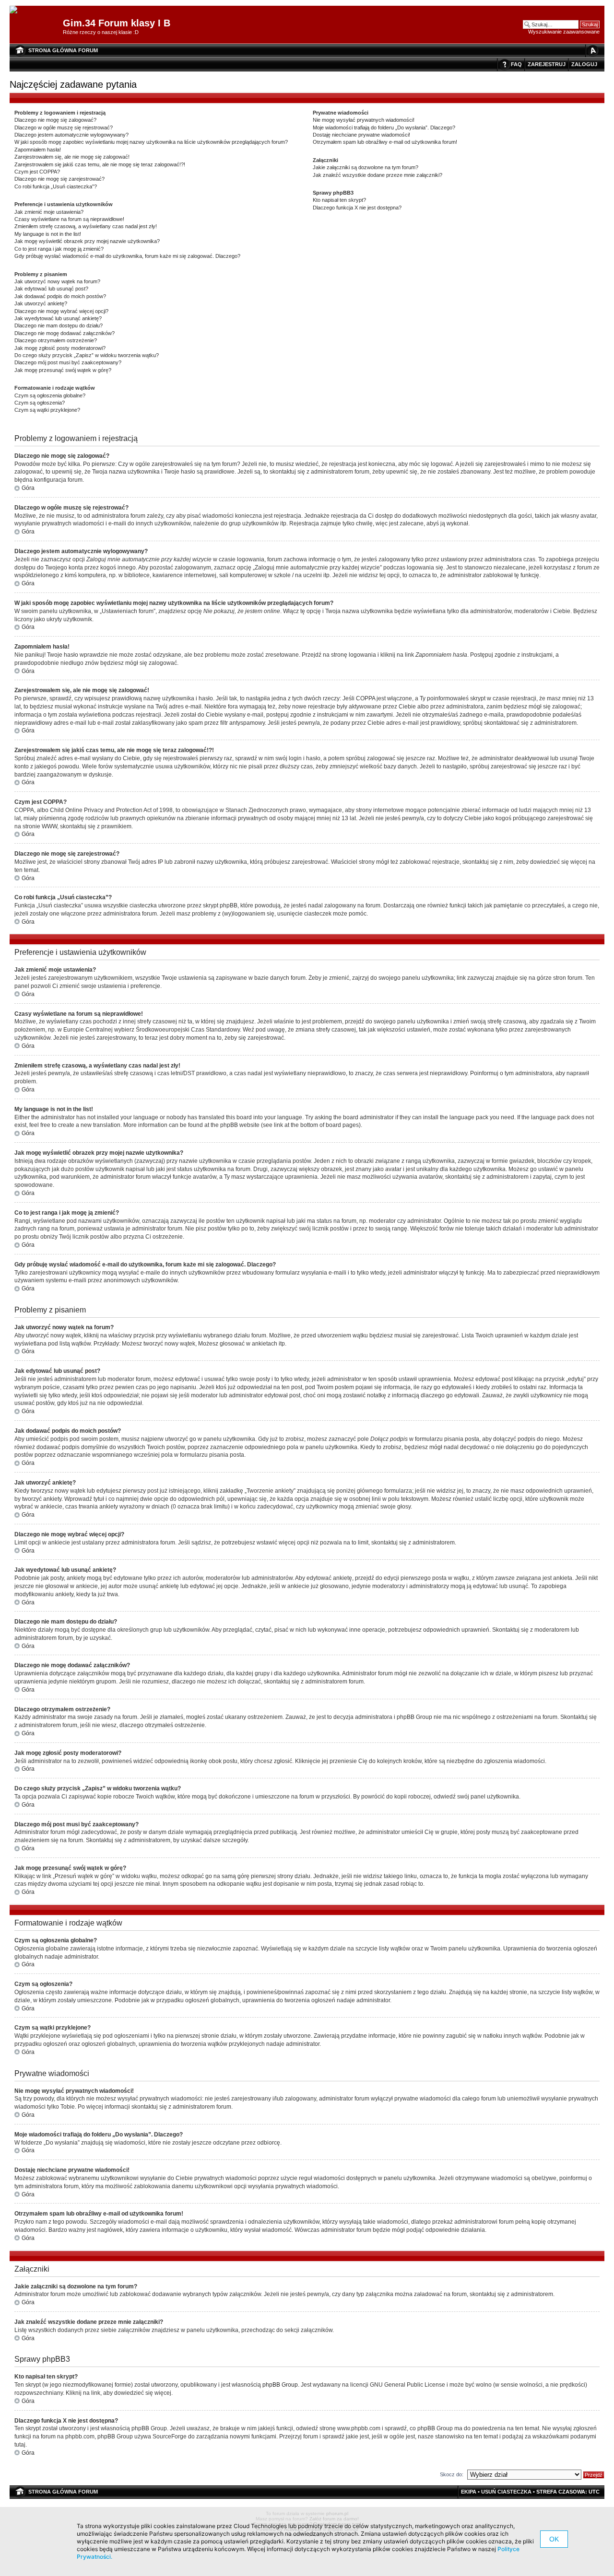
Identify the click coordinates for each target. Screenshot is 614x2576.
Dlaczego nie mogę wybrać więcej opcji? (61, 311)
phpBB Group (280, 2385)
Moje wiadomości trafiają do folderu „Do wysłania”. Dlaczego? (384, 128)
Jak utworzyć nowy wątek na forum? (57, 281)
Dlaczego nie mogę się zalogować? (55, 120)
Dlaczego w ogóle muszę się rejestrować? (64, 128)
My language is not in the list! (48, 234)
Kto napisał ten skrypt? (339, 200)
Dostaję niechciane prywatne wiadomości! (361, 135)
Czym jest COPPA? (37, 172)
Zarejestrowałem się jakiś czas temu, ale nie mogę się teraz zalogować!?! (100, 164)
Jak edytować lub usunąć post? (51, 289)
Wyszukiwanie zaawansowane (564, 32)
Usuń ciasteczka (506, 2492)
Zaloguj (584, 64)
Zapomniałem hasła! (38, 150)
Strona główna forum (63, 50)
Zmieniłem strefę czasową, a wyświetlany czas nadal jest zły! (86, 226)
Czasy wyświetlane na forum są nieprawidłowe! (69, 219)
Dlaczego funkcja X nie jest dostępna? (357, 208)
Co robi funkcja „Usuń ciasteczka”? (56, 186)
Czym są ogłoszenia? (40, 403)
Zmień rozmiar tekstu (592, 51)
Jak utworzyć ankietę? (41, 303)
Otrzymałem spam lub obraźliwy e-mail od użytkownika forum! (385, 142)
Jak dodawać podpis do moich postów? (60, 296)
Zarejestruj (547, 64)
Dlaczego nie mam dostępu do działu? (59, 325)
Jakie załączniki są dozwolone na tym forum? (366, 167)
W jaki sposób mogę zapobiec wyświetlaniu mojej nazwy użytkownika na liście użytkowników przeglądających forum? (151, 142)
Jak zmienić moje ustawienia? (49, 212)
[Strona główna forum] (17, 10)
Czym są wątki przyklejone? (47, 410)
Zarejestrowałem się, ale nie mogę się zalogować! (72, 157)
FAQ (516, 64)
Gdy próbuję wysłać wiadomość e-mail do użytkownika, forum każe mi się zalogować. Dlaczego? (127, 256)
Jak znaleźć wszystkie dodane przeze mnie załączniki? (378, 175)
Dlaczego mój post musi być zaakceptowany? (68, 362)
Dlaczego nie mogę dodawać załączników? (65, 333)
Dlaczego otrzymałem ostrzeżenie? (56, 340)
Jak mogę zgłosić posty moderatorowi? (60, 348)
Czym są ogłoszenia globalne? (50, 395)
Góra (28, 488)
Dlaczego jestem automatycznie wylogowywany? (71, 135)
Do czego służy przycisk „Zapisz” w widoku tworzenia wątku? (87, 355)
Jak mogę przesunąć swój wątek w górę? (63, 370)
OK (554, 2539)
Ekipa (469, 2492)
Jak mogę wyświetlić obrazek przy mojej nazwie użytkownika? (87, 241)
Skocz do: (452, 2474)
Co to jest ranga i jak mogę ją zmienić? (59, 249)
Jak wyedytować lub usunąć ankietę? (58, 318)
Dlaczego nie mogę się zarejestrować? (59, 179)
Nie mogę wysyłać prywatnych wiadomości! (364, 120)
